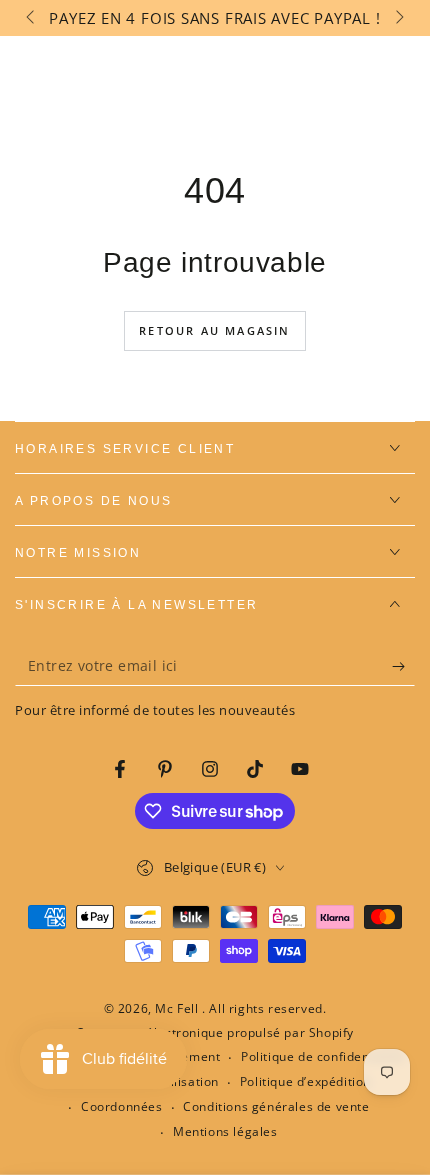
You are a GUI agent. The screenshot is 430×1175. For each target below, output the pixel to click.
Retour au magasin (214, 330)
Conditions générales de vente (276, 1107)
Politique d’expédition (305, 1082)
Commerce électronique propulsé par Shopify (215, 1033)
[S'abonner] (403, 666)
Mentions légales (225, 1132)
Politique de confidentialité (323, 1057)
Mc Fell (178, 1008)
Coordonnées (122, 1107)
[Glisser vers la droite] (398, 18)
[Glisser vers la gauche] (32, 18)
